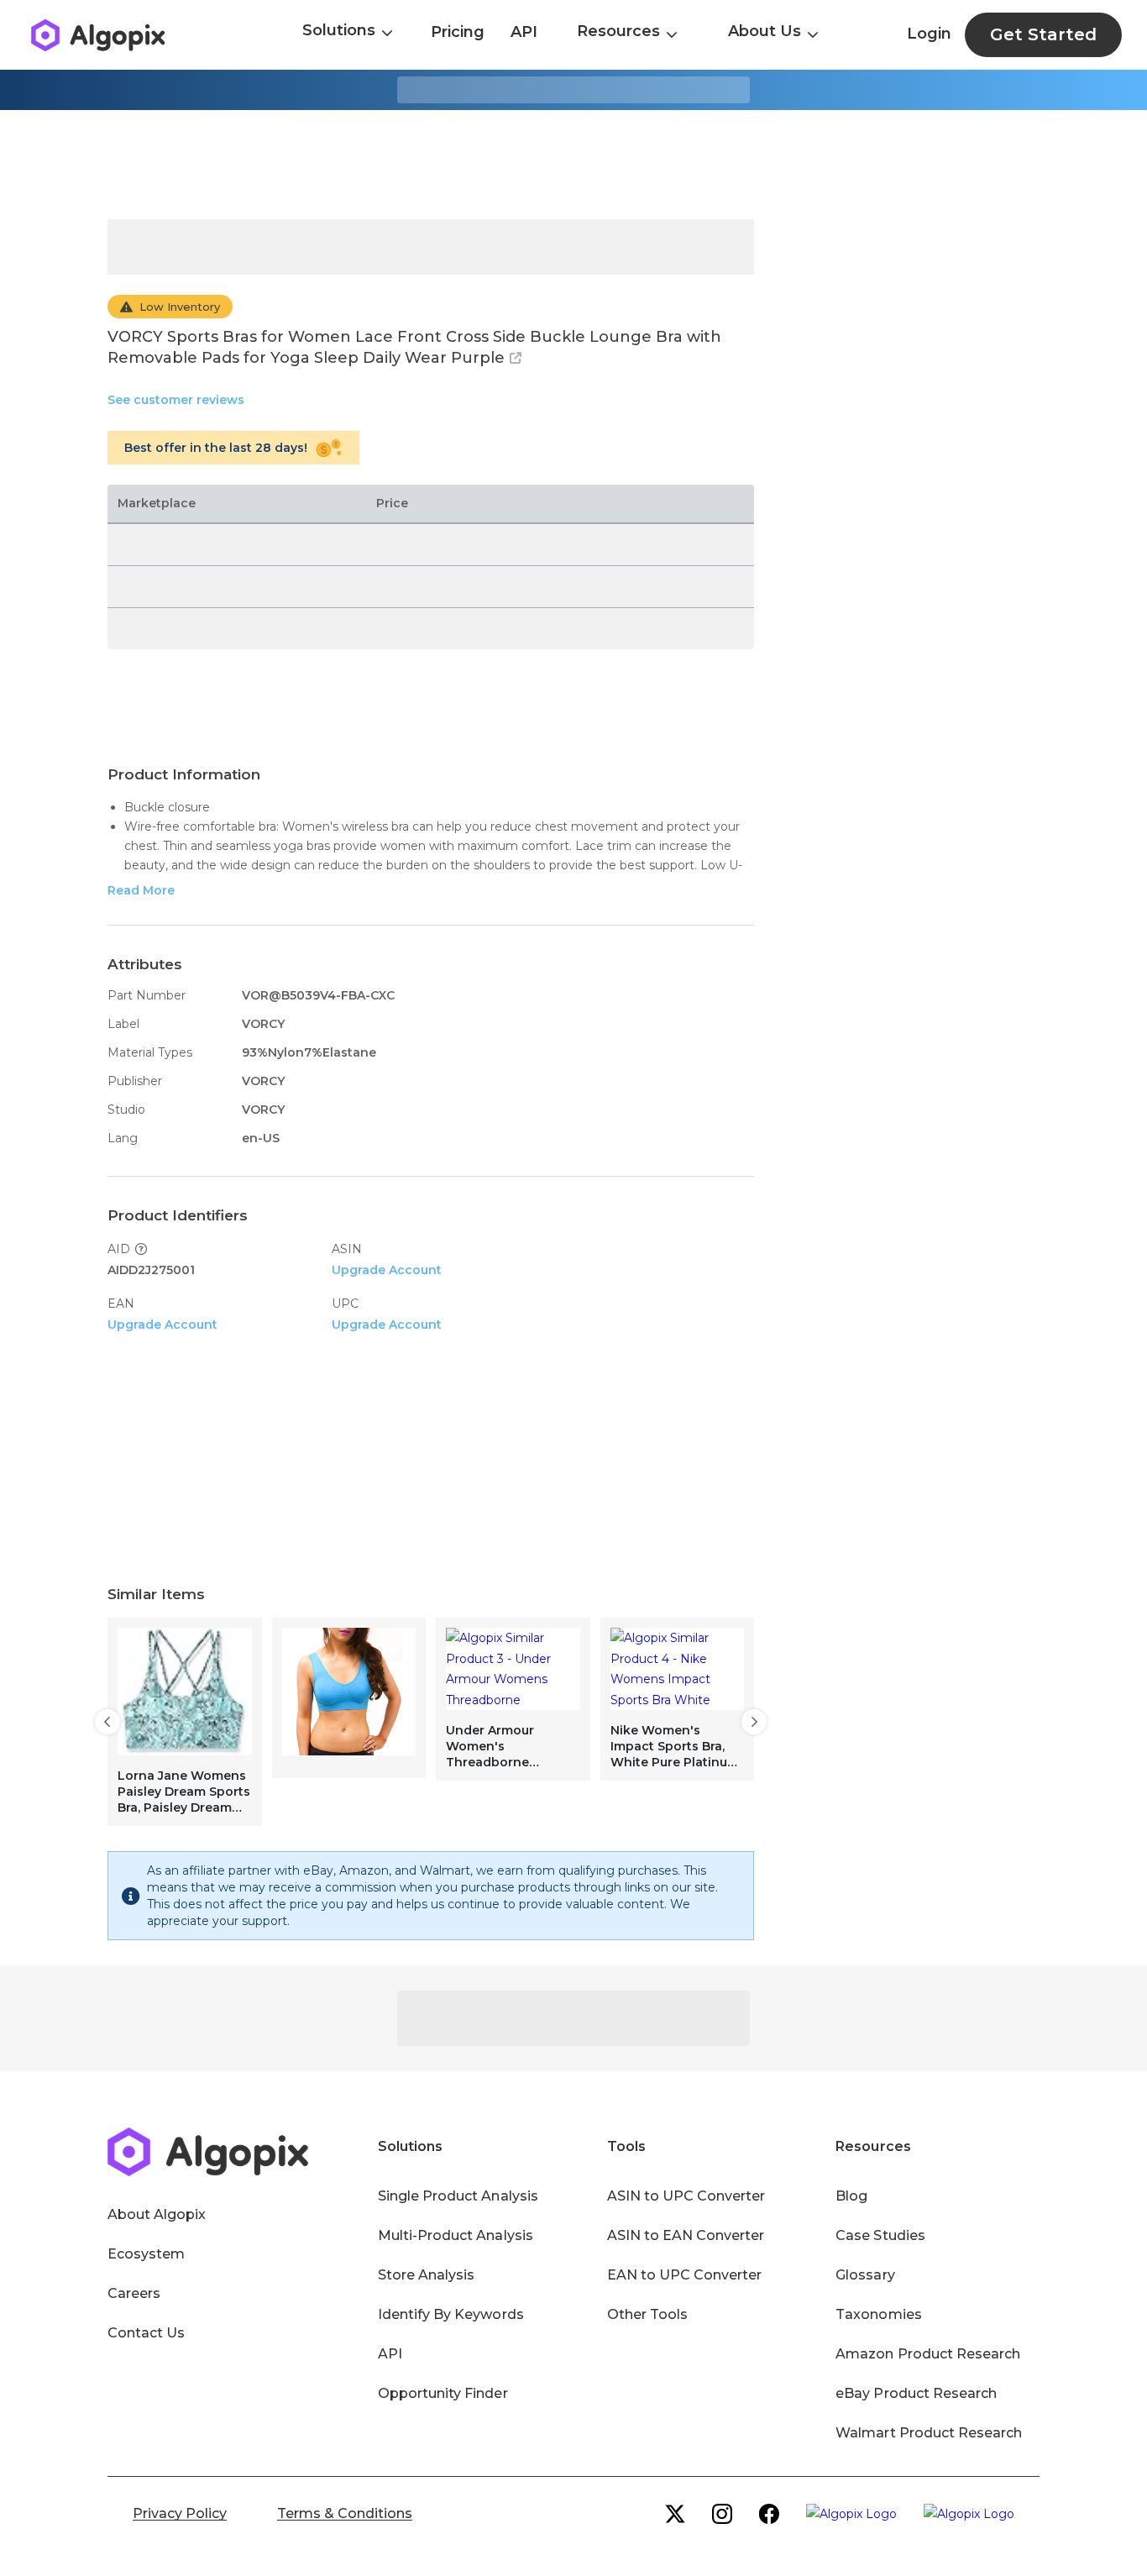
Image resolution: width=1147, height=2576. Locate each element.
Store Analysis (426, 2275)
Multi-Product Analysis (456, 2235)
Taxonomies (878, 2314)
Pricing (458, 32)
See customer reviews (176, 400)
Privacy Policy (180, 2513)
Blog (851, 2196)
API (524, 32)
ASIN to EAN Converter (686, 2235)
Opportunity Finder (443, 2393)
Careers (134, 2293)
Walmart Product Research (929, 2433)
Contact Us (146, 2333)
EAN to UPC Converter (685, 2275)
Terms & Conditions (345, 2513)
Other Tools (647, 2314)
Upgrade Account (387, 1270)
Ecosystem (146, 2254)
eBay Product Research (916, 2393)
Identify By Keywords (451, 2314)
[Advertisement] (573, 165)
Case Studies (880, 2235)
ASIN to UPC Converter (686, 2196)
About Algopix (157, 2214)
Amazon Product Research (928, 2354)
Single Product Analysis (458, 2196)
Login (929, 34)
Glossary (865, 2275)
